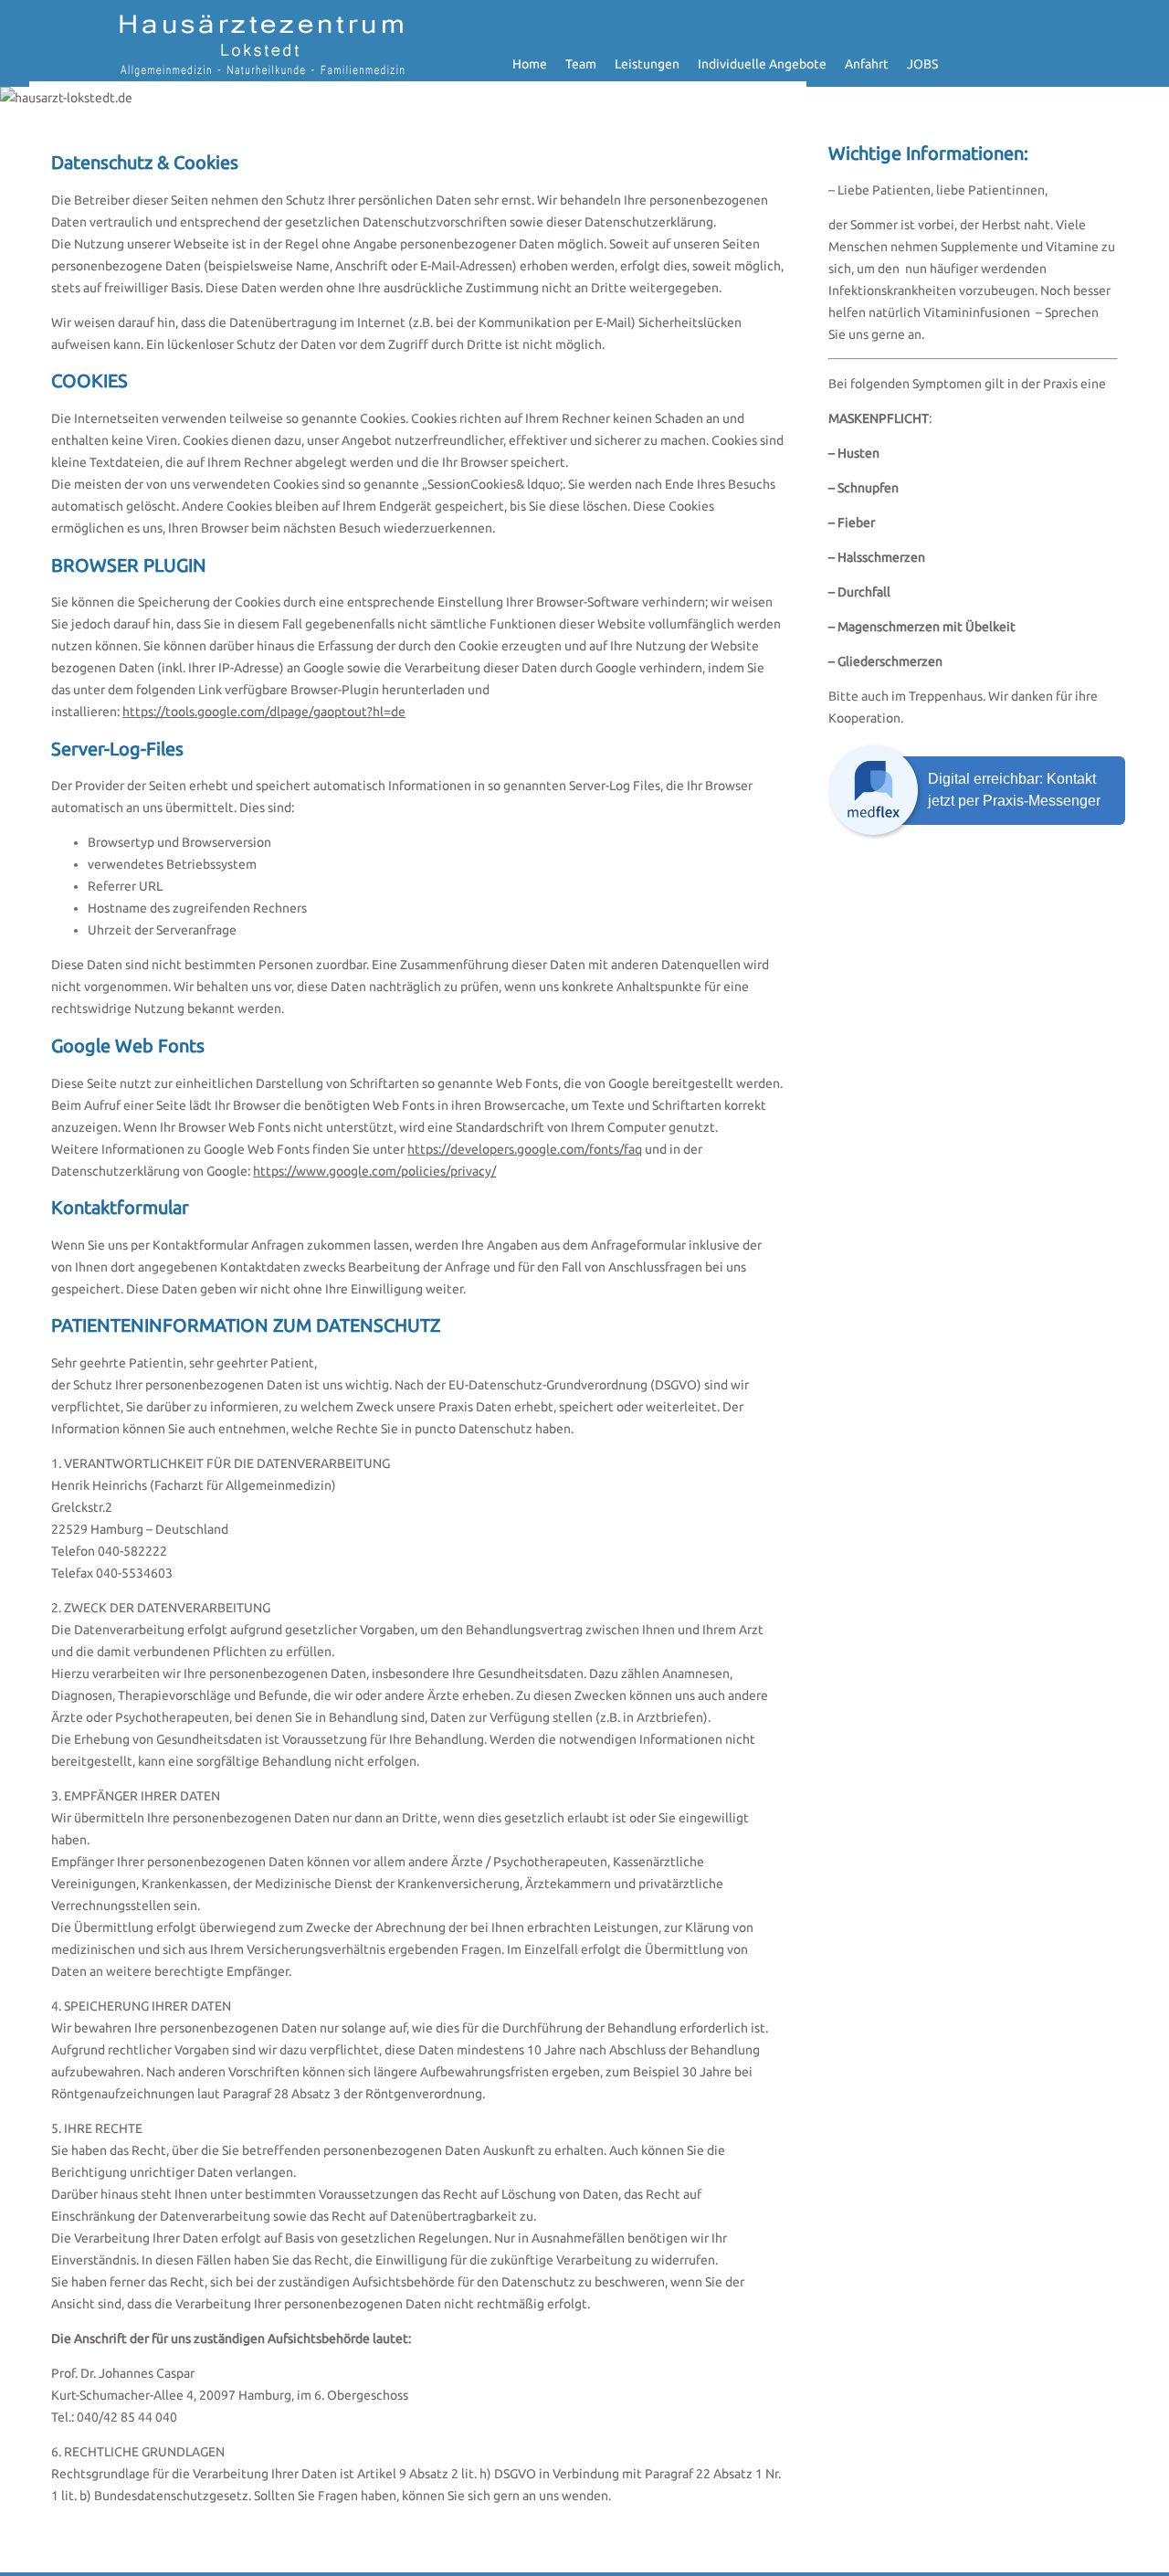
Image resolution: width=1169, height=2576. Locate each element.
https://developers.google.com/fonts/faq (525, 1149)
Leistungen (647, 64)
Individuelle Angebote (762, 64)
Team (581, 64)
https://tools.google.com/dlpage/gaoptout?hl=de (264, 712)
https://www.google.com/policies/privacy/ (374, 1171)
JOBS (922, 64)
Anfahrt (867, 64)
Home (530, 64)
